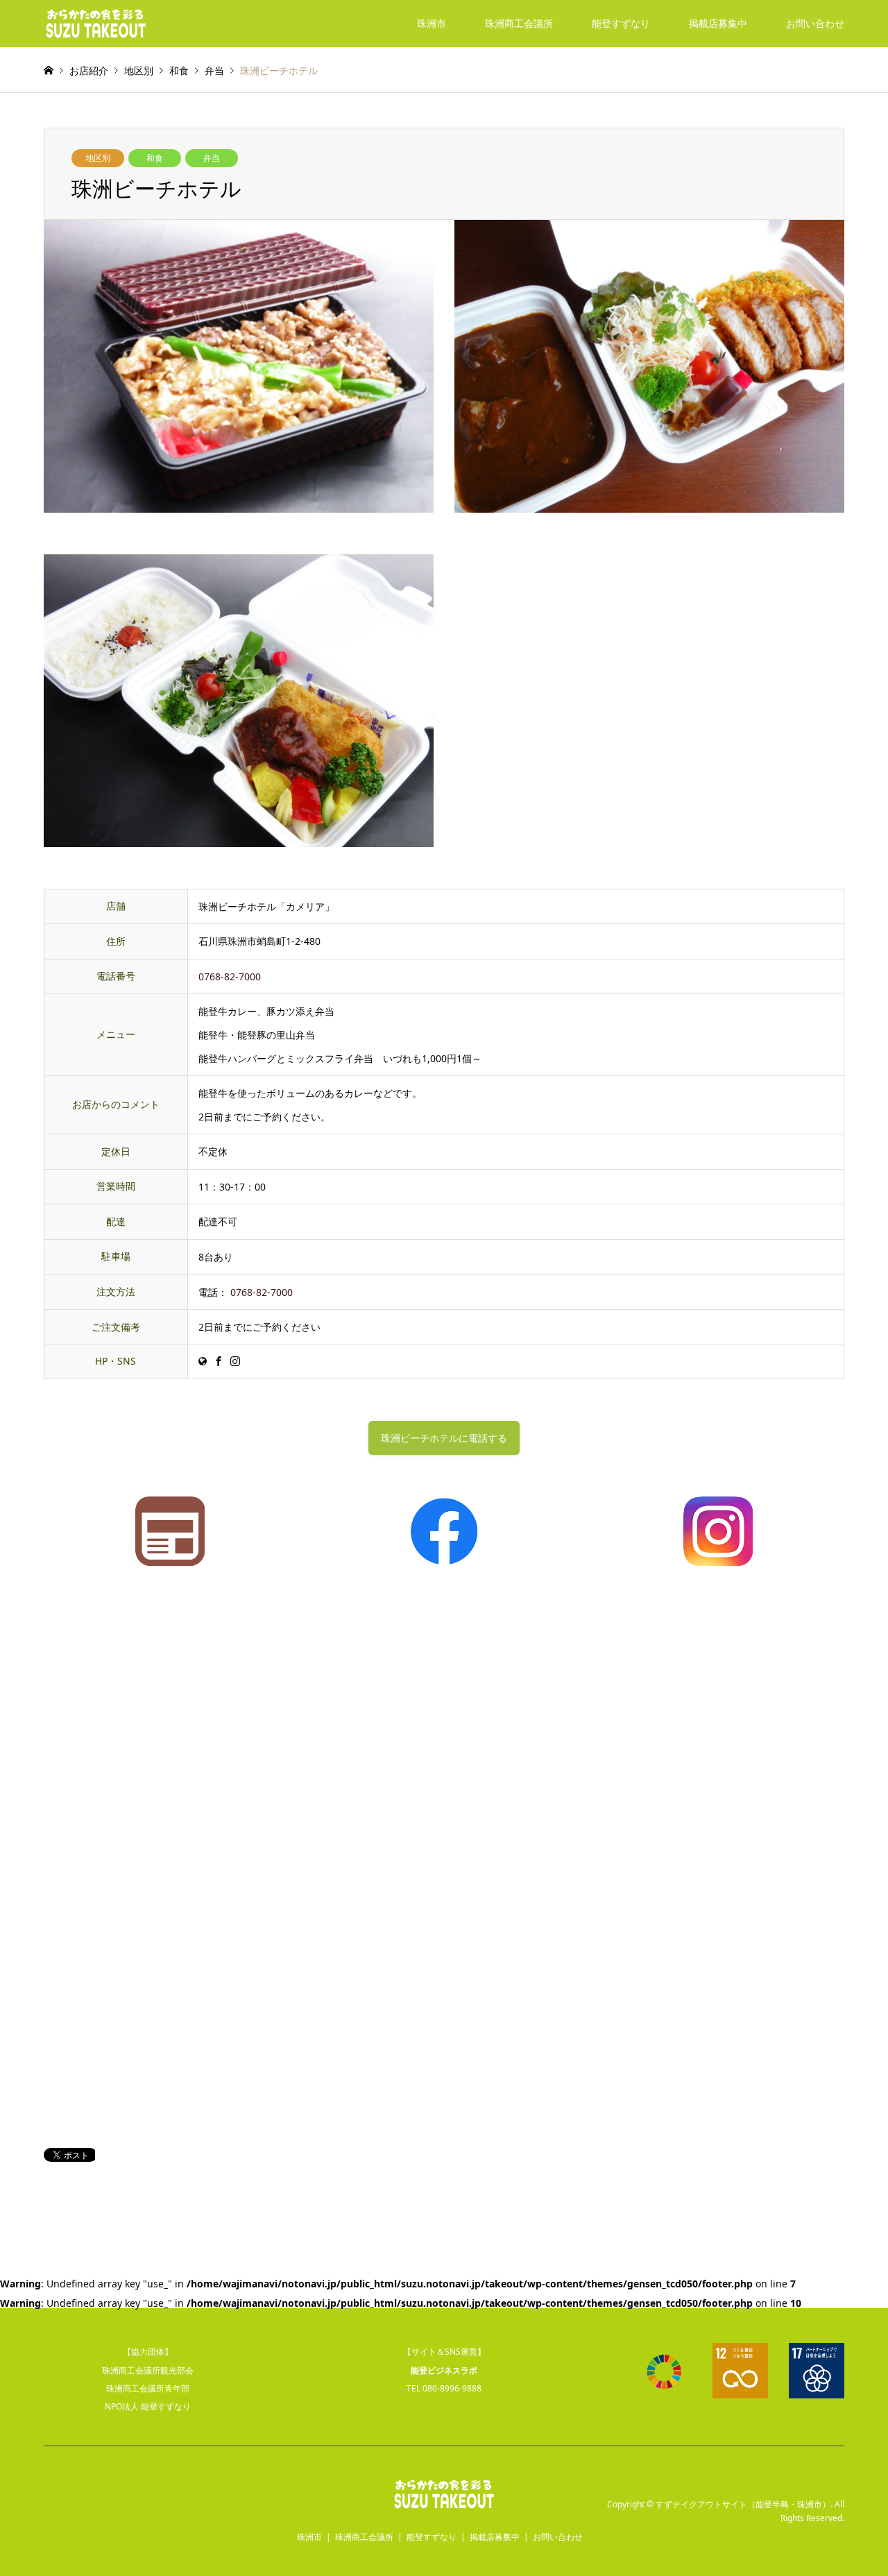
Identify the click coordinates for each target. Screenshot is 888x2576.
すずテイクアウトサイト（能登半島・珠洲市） (743, 2504)
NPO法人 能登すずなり (148, 2406)
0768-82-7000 (230, 976)
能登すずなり (621, 23)
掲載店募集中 (718, 23)
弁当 (212, 158)
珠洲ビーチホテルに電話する (444, 1438)
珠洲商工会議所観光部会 (148, 2370)
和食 (155, 158)
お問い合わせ (815, 23)
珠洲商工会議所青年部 (148, 2388)
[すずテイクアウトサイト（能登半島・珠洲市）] (96, 23)
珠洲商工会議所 (519, 23)
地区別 (98, 158)
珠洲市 (432, 23)
